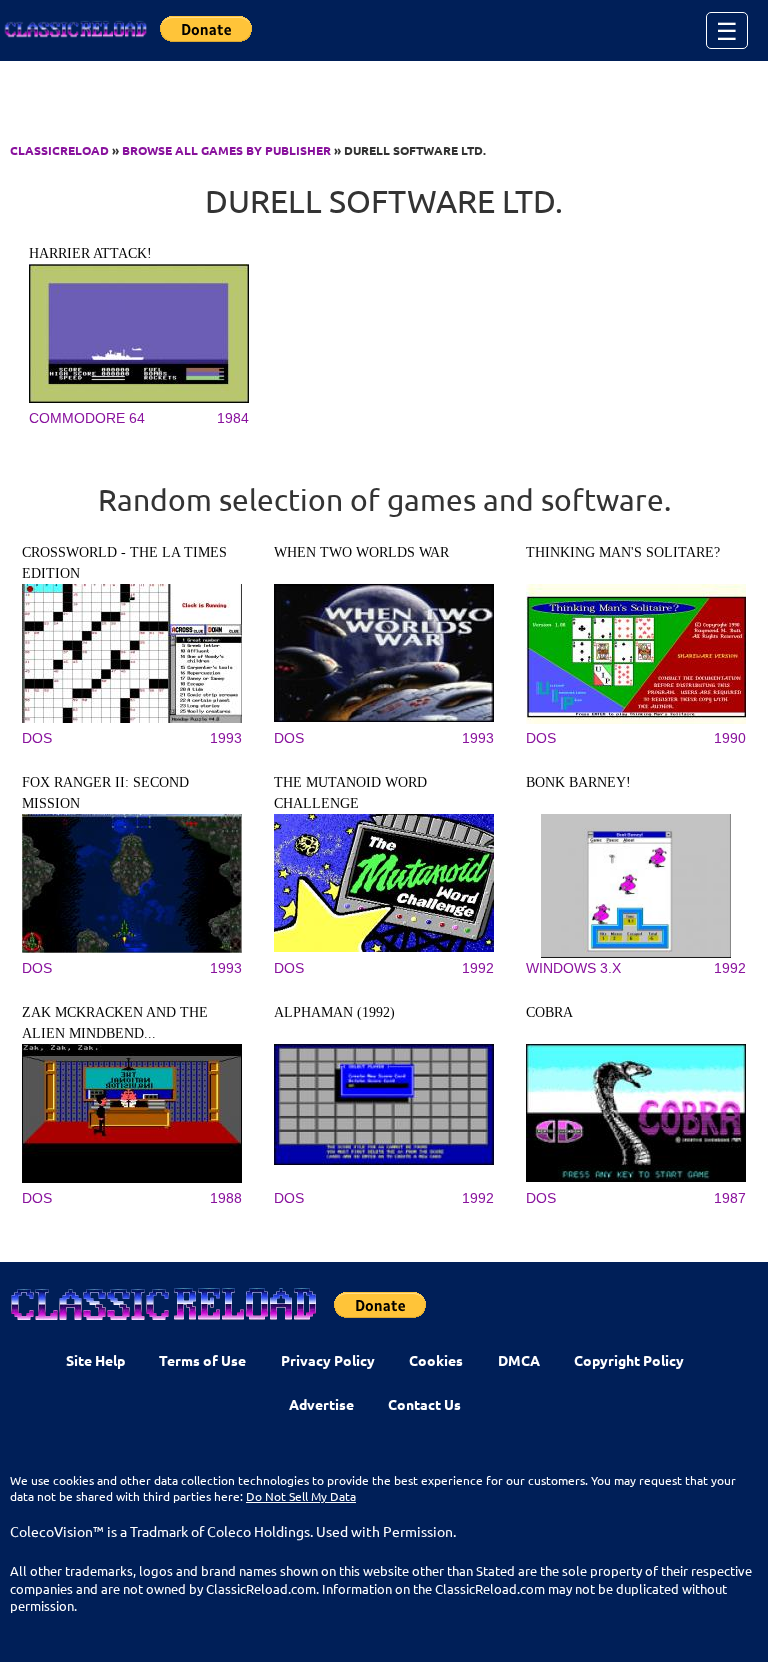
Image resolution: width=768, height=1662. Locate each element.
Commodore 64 (87, 418)
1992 (478, 968)
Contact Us (424, 1404)
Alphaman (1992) (334, 1012)
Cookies (436, 1360)
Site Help (95, 1360)
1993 (226, 738)
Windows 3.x (573, 968)
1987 (730, 1198)
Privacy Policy (328, 1360)
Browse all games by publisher (226, 150)
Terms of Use (202, 1360)
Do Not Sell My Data (301, 1496)
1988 (226, 1198)
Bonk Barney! (578, 782)
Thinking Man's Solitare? (623, 552)
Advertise (321, 1404)
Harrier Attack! (90, 253)
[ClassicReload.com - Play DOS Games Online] (75, 30)
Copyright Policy (629, 1360)
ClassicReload (59, 150)
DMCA (519, 1360)
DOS (37, 738)
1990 (730, 738)
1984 (233, 418)
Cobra (549, 1012)
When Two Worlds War (361, 552)
